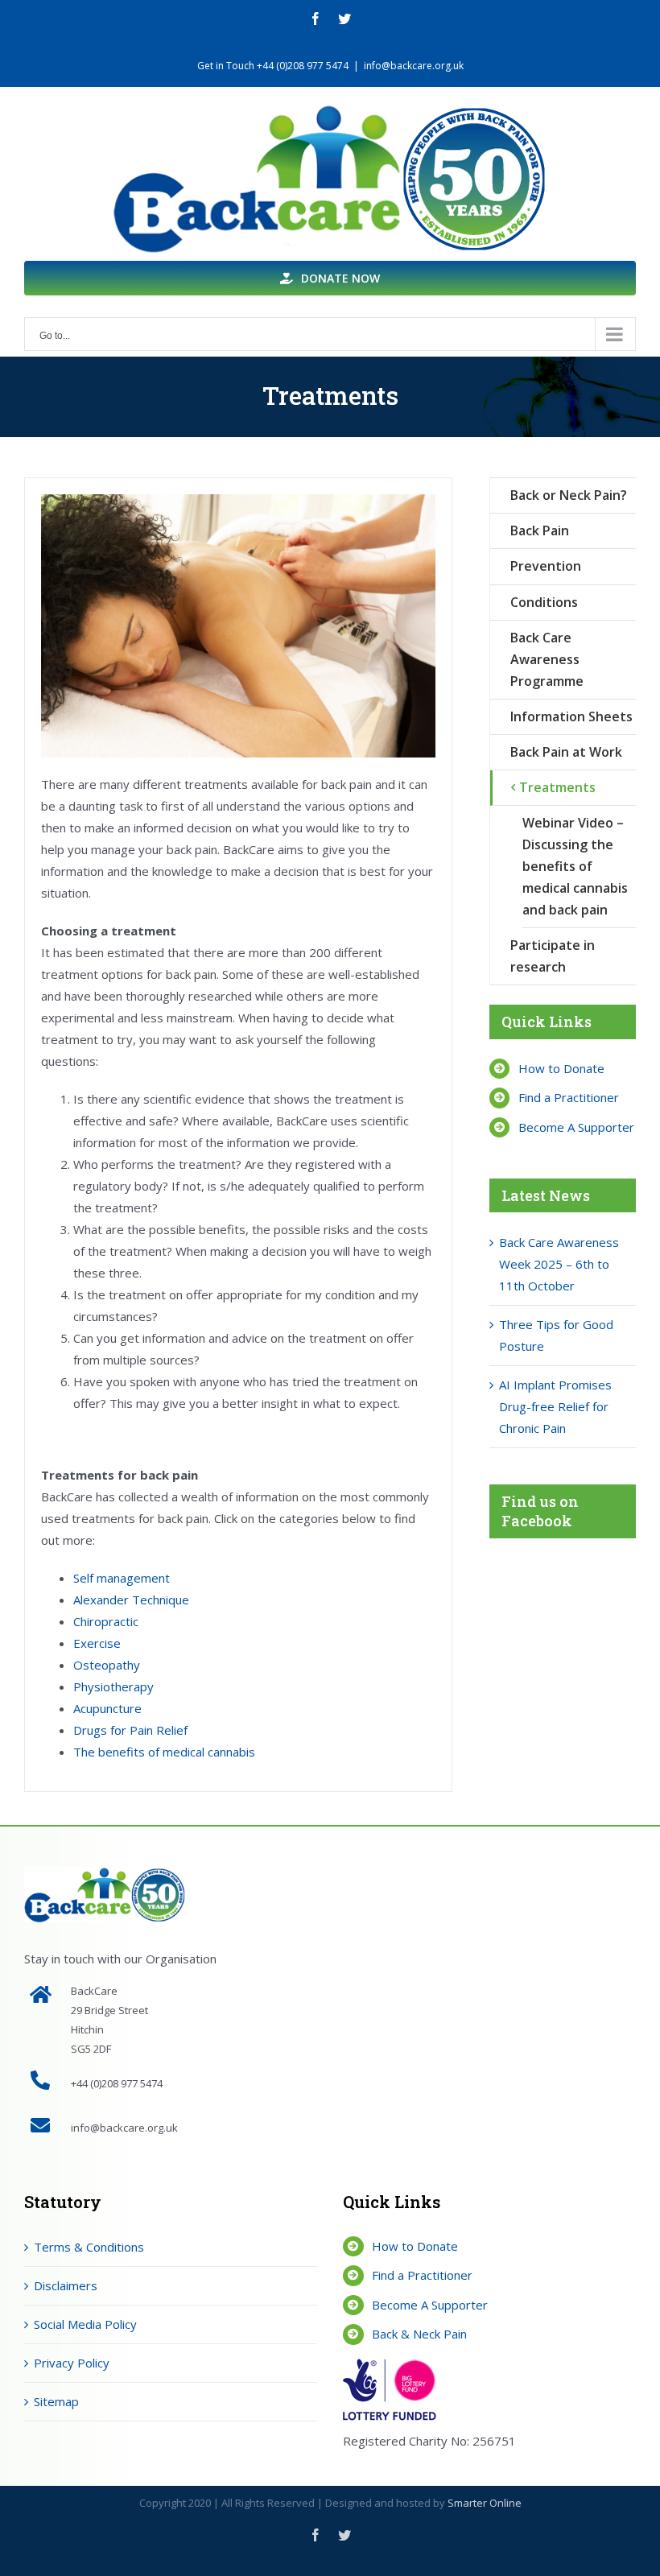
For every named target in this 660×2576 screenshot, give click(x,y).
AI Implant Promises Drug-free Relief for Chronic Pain (555, 1406)
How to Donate (561, 1068)
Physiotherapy (113, 1686)
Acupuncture (107, 1708)
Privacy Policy (72, 2363)
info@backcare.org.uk (414, 66)
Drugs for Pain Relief (130, 1730)
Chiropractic (106, 1621)
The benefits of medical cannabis (164, 1752)
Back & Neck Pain (419, 2334)
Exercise (97, 1643)
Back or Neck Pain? (569, 495)
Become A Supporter (576, 1127)
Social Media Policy (85, 2324)
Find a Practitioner (569, 1097)
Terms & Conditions (89, 2247)
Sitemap (56, 2401)
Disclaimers (66, 2285)
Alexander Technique (131, 1600)
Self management (122, 1578)
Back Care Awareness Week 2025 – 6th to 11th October (559, 1264)
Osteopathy (107, 1665)
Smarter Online (485, 2503)
